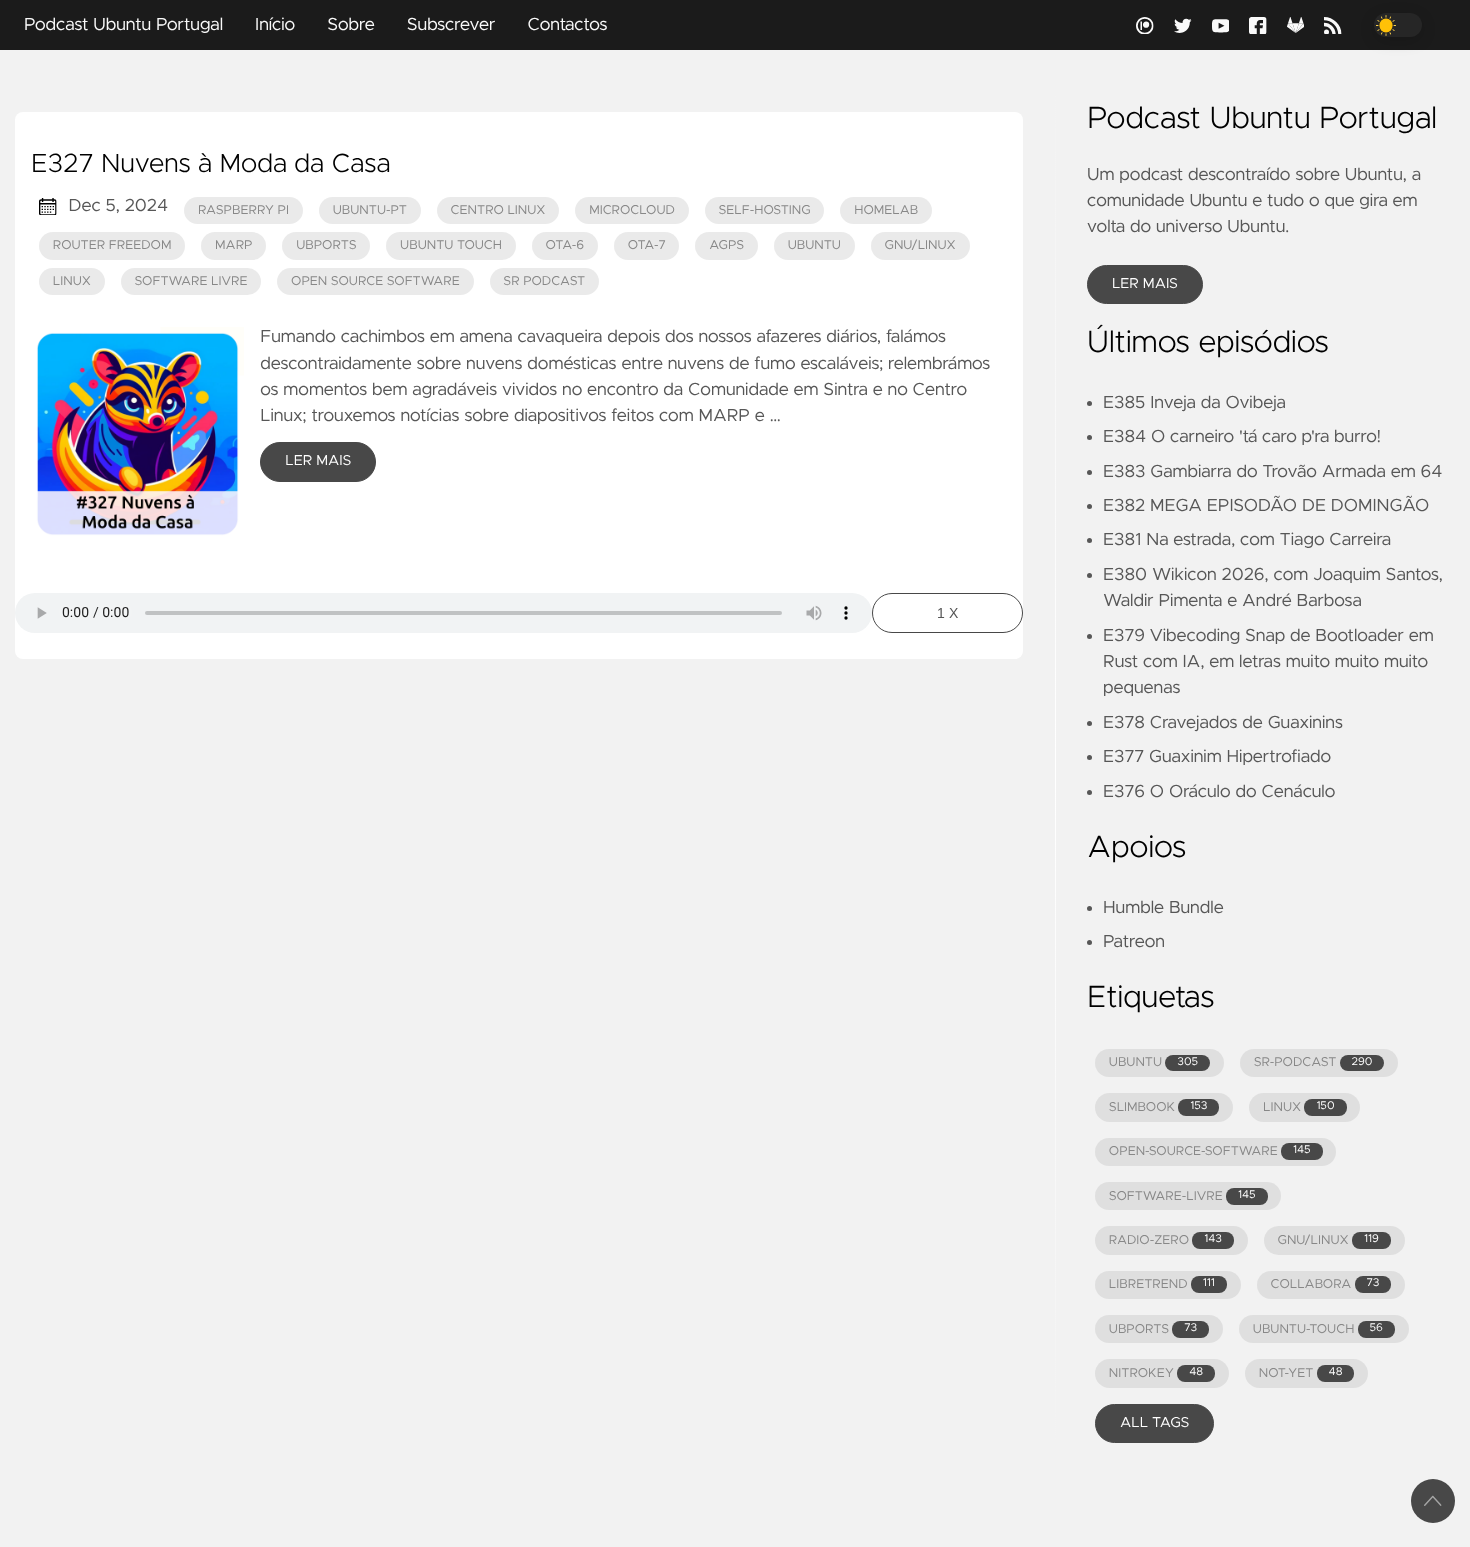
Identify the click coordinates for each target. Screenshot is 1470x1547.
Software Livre (191, 281)
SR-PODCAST (1313, 1062)
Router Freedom (112, 245)
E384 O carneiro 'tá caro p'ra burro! (1242, 437)
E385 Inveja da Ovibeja (1194, 403)
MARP (234, 245)
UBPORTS (1153, 1329)
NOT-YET (1301, 1373)
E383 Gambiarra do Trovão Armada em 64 (1272, 472)
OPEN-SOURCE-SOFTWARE (1210, 1151)
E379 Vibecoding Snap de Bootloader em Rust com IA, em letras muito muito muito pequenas (1268, 662)
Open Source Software (375, 281)
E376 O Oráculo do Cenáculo (1219, 792)
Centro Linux (498, 210)
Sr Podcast (544, 281)
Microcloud (632, 210)
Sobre (351, 25)
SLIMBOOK (1158, 1107)
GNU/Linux (920, 245)
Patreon (1134, 942)
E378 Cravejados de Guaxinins (1223, 723)
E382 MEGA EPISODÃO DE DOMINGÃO (1266, 506)
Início (275, 25)
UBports (326, 245)
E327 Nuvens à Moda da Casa (211, 165)
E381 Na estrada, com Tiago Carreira (1247, 540)
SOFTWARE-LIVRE (1182, 1196)
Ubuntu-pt (370, 210)
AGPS (726, 245)
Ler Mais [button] (1145, 284)
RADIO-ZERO (1165, 1240)
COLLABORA (1324, 1284)
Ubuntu (814, 245)
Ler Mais (318, 461)
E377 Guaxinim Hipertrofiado (1217, 757)
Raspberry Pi (243, 210)
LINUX (1298, 1107)
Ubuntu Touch (451, 245)
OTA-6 (565, 245)
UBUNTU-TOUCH (1318, 1329)
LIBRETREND (1162, 1284)
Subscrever (451, 25)
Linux (72, 281)
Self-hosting (765, 210)
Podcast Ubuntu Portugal (123, 25)
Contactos (567, 25)
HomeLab (886, 210)
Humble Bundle (1163, 908)
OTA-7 (647, 245)
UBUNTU (1153, 1062)
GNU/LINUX (1328, 1240)
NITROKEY (1156, 1373)
